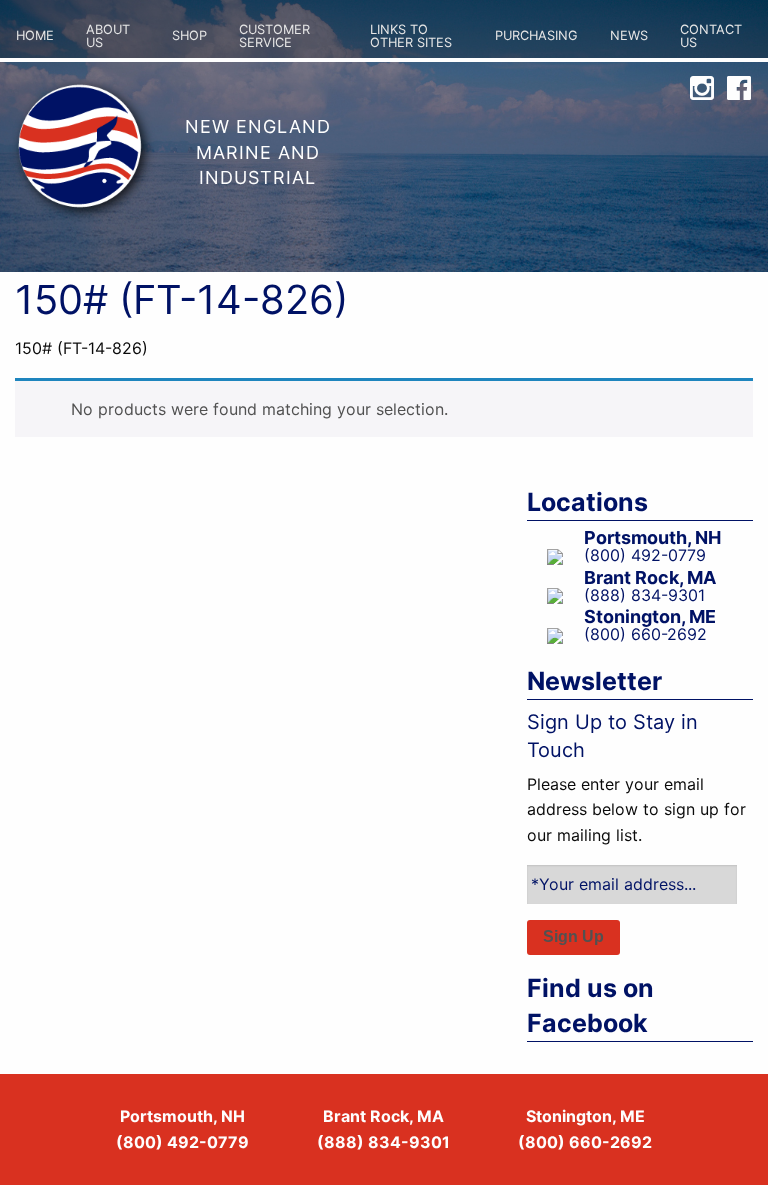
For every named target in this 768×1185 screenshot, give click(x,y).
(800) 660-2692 (585, 1142)
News (629, 35)
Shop (189, 35)
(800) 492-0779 (182, 1142)
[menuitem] (35, 37)
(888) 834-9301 (383, 1142)
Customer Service (274, 36)
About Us (108, 36)
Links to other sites (411, 36)
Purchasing (536, 35)
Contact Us (711, 36)
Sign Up (573, 936)
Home (35, 35)
